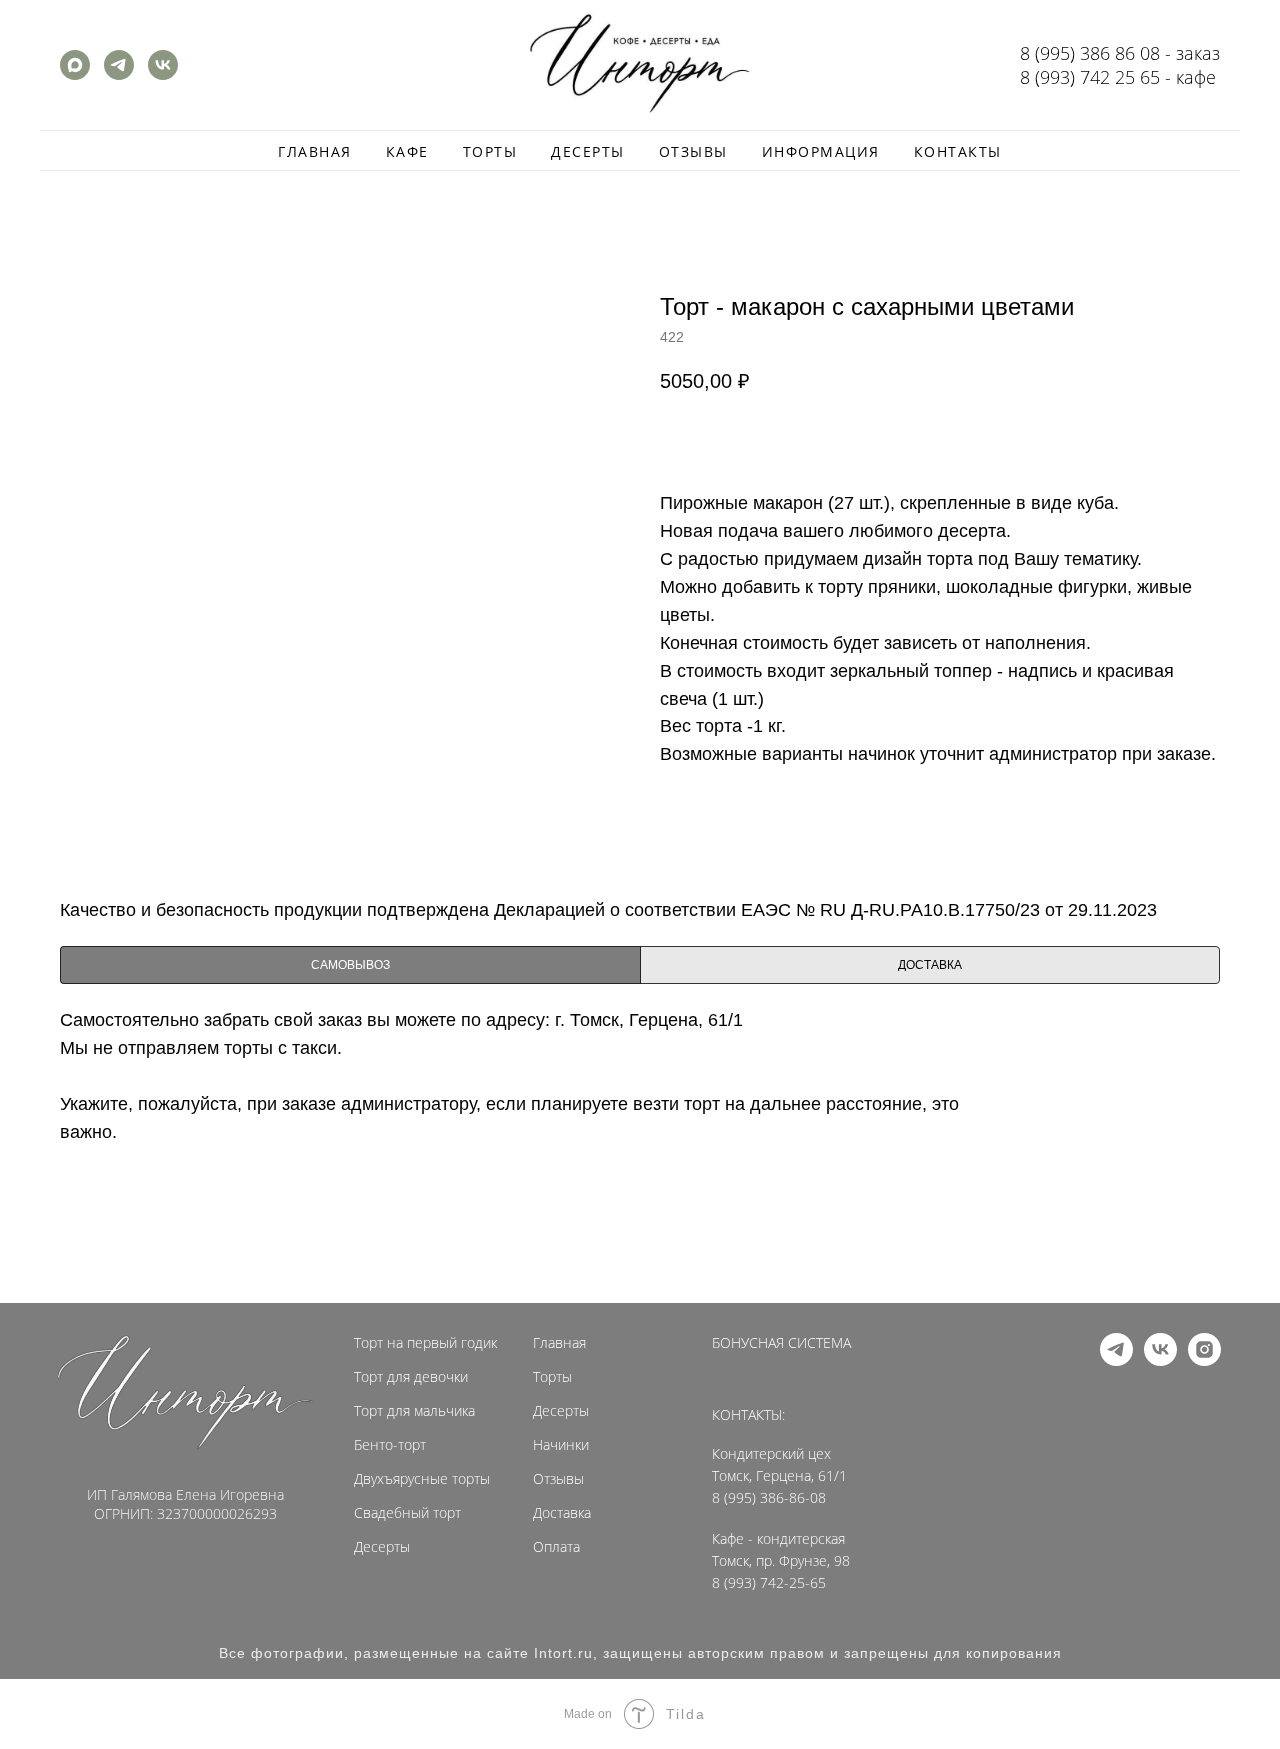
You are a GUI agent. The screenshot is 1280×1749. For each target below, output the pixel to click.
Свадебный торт (407, 1513)
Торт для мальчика (414, 1411)
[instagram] (1204, 1360)
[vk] (1160, 1360)
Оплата (556, 1547)
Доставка (562, 1513)
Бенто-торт (390, 1444)
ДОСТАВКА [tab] (930, 965)
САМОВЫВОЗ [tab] (350, 965)
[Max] (75, 74)
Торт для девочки (411, 1377)
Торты (490, 151)
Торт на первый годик (425, 1343)
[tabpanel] (640, 1150)
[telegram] (1116, 1360)
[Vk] (163, 74)
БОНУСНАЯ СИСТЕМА (781, 1342)
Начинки (561, 1445)
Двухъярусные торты (422, 1479)
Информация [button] (821, 151)
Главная (315, 151)
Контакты (958, 151)
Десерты (588, 151)
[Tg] (119, 74)
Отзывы (693, 151)
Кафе (407, 151)
